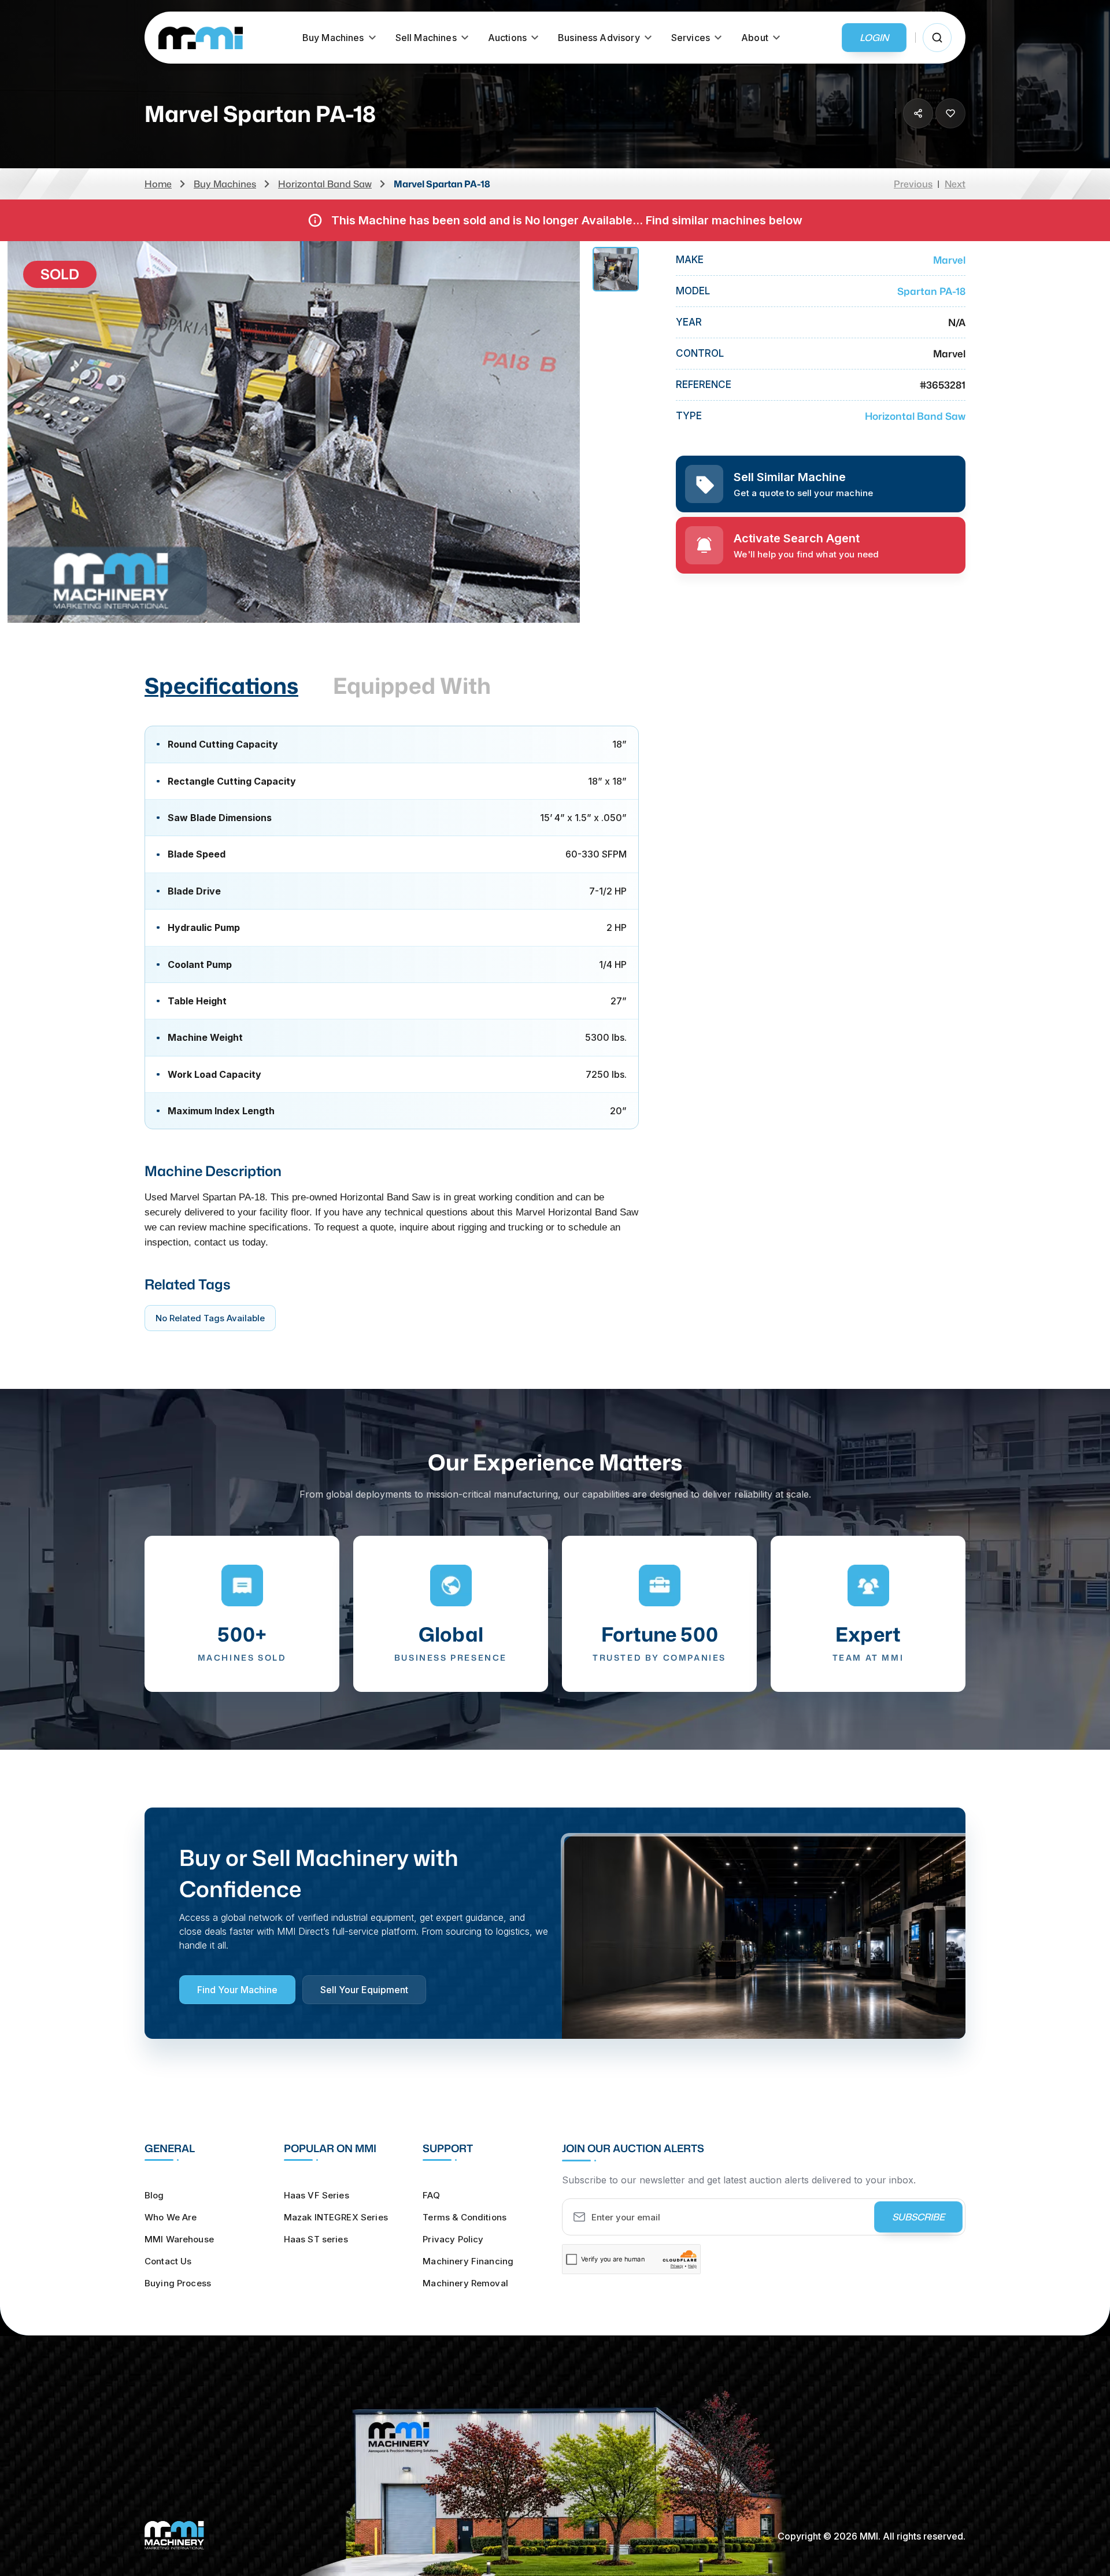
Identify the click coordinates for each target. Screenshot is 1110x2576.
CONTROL (700, 354)
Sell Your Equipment (364, 1990)
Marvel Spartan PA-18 (442, 184)
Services (691, 38)
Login (874, 38)
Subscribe (918, 2217)
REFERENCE (704, 385)
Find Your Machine (237, 1990)
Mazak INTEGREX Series (336, 2217)
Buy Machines (333, 38)
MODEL (693, 291)
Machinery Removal (465, 2283)
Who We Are (171, 2217)
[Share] (918, 113)
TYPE (689, 416)
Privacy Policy (453, 2239)
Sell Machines (426, 38)
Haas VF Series (317, 2195)
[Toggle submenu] (372, 38)
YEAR (689, 322)
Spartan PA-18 (931, 291)
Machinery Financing (468, 2261)
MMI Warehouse (179, 2239)
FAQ (431, 2195)
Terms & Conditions (465, 2217)
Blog (154, 2195)
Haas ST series (316, 2239)
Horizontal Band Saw (325, 184)
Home (158, 184)
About (755, 38)
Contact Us (168, 2261)
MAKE (690, 260)
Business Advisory (599, 38)
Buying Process (178, 2283)
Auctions (507, 38)
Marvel (949, 260)
